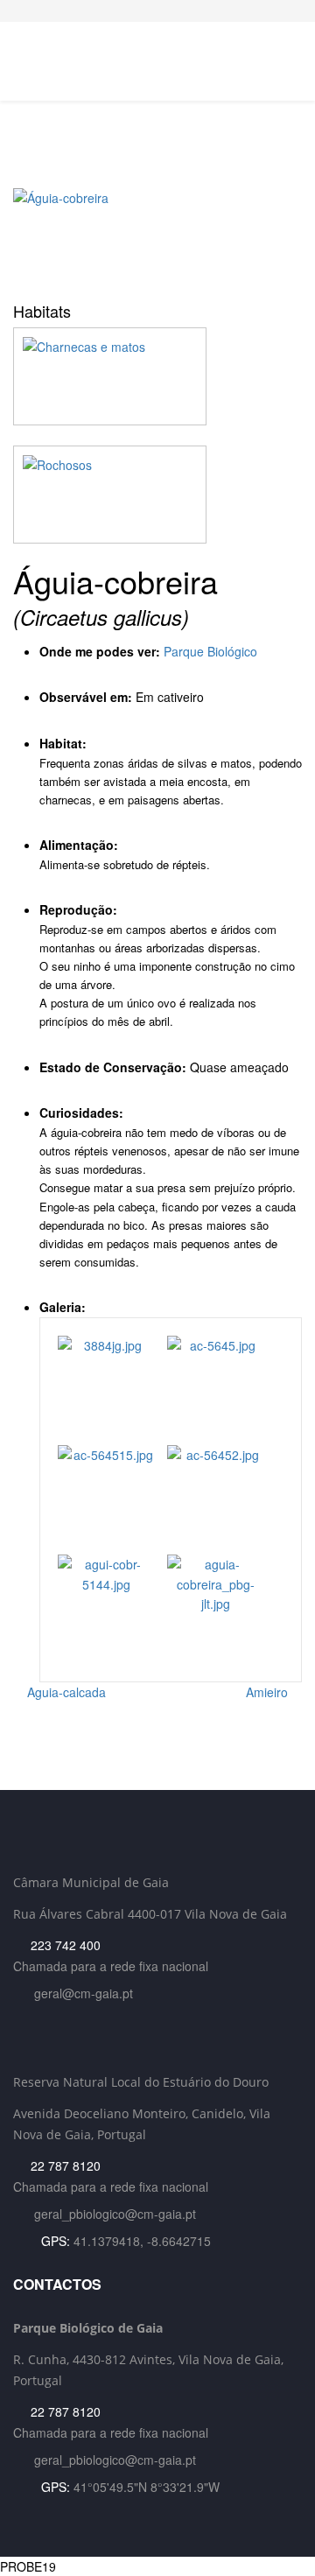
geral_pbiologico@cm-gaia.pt (115, 2214)
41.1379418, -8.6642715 (142, 2241)
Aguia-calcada (65, 1692)
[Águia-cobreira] (157, 239)
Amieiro (269, 1692)
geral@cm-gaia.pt (84, 1993)
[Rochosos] (157, 495)
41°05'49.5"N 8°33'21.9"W (147, 2487)
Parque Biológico (210, 651)
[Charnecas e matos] (157, 376)
